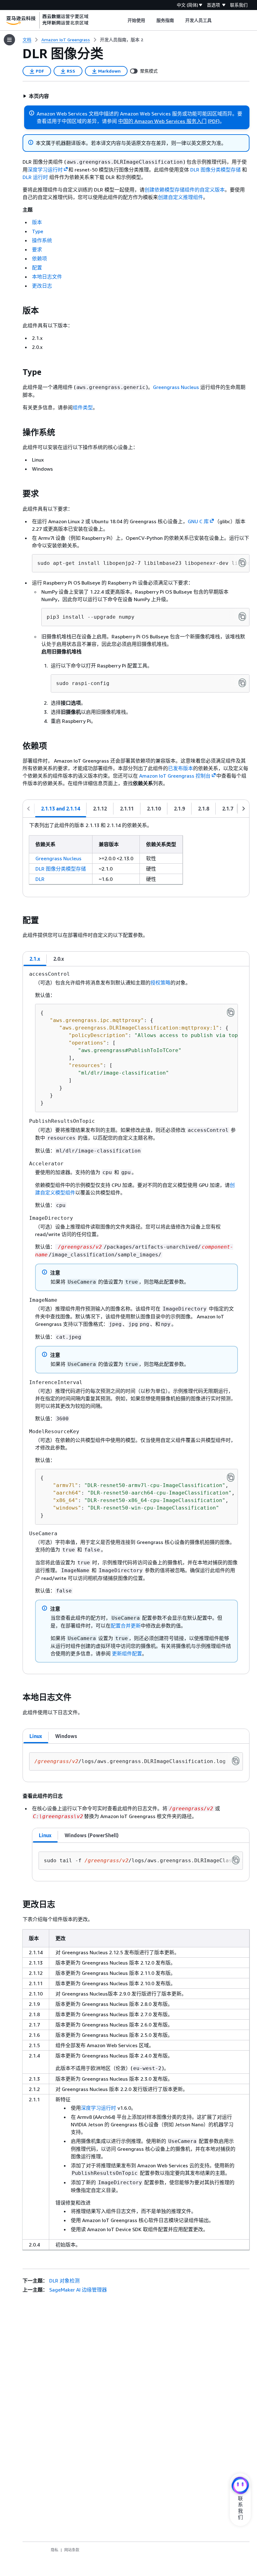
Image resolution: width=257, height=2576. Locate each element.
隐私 (55, 2550)
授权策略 (160, 983)
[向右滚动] (244, 809)
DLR (40, 879)
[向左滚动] (29, 809)
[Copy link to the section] (18, 311)
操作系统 (42, 240)
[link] (122, 40)
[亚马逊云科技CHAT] (240, 2486)
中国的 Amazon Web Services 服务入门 (162, 121)
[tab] (61, 809)
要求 (37, 249)
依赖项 (39, 258)
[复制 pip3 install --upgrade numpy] (242, 616)
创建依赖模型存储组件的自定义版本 (185, 190)
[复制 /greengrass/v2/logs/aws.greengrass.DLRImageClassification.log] (236, 1761)
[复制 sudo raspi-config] (242, 683)
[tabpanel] (136, 857)
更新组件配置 (127, 1653)
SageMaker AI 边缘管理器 (78, 2290)
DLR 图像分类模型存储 (215, 170)
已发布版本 (181, 768)
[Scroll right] (216, 20)
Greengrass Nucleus (176, 387)
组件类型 (83, 407)
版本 (37, 222)
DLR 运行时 (35, 177)
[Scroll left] (123, 20)
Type (38, 231)
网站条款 (72, 2550)
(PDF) (214, 121)
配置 (37, 268)
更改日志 (42, 286)
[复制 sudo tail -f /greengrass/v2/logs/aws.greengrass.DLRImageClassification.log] (236, 1860)
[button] (36, 96)
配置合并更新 (126, 1626)
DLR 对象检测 (64, 2281)
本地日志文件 (47, 277)
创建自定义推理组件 (181, 197)
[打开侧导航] (9, 40)
